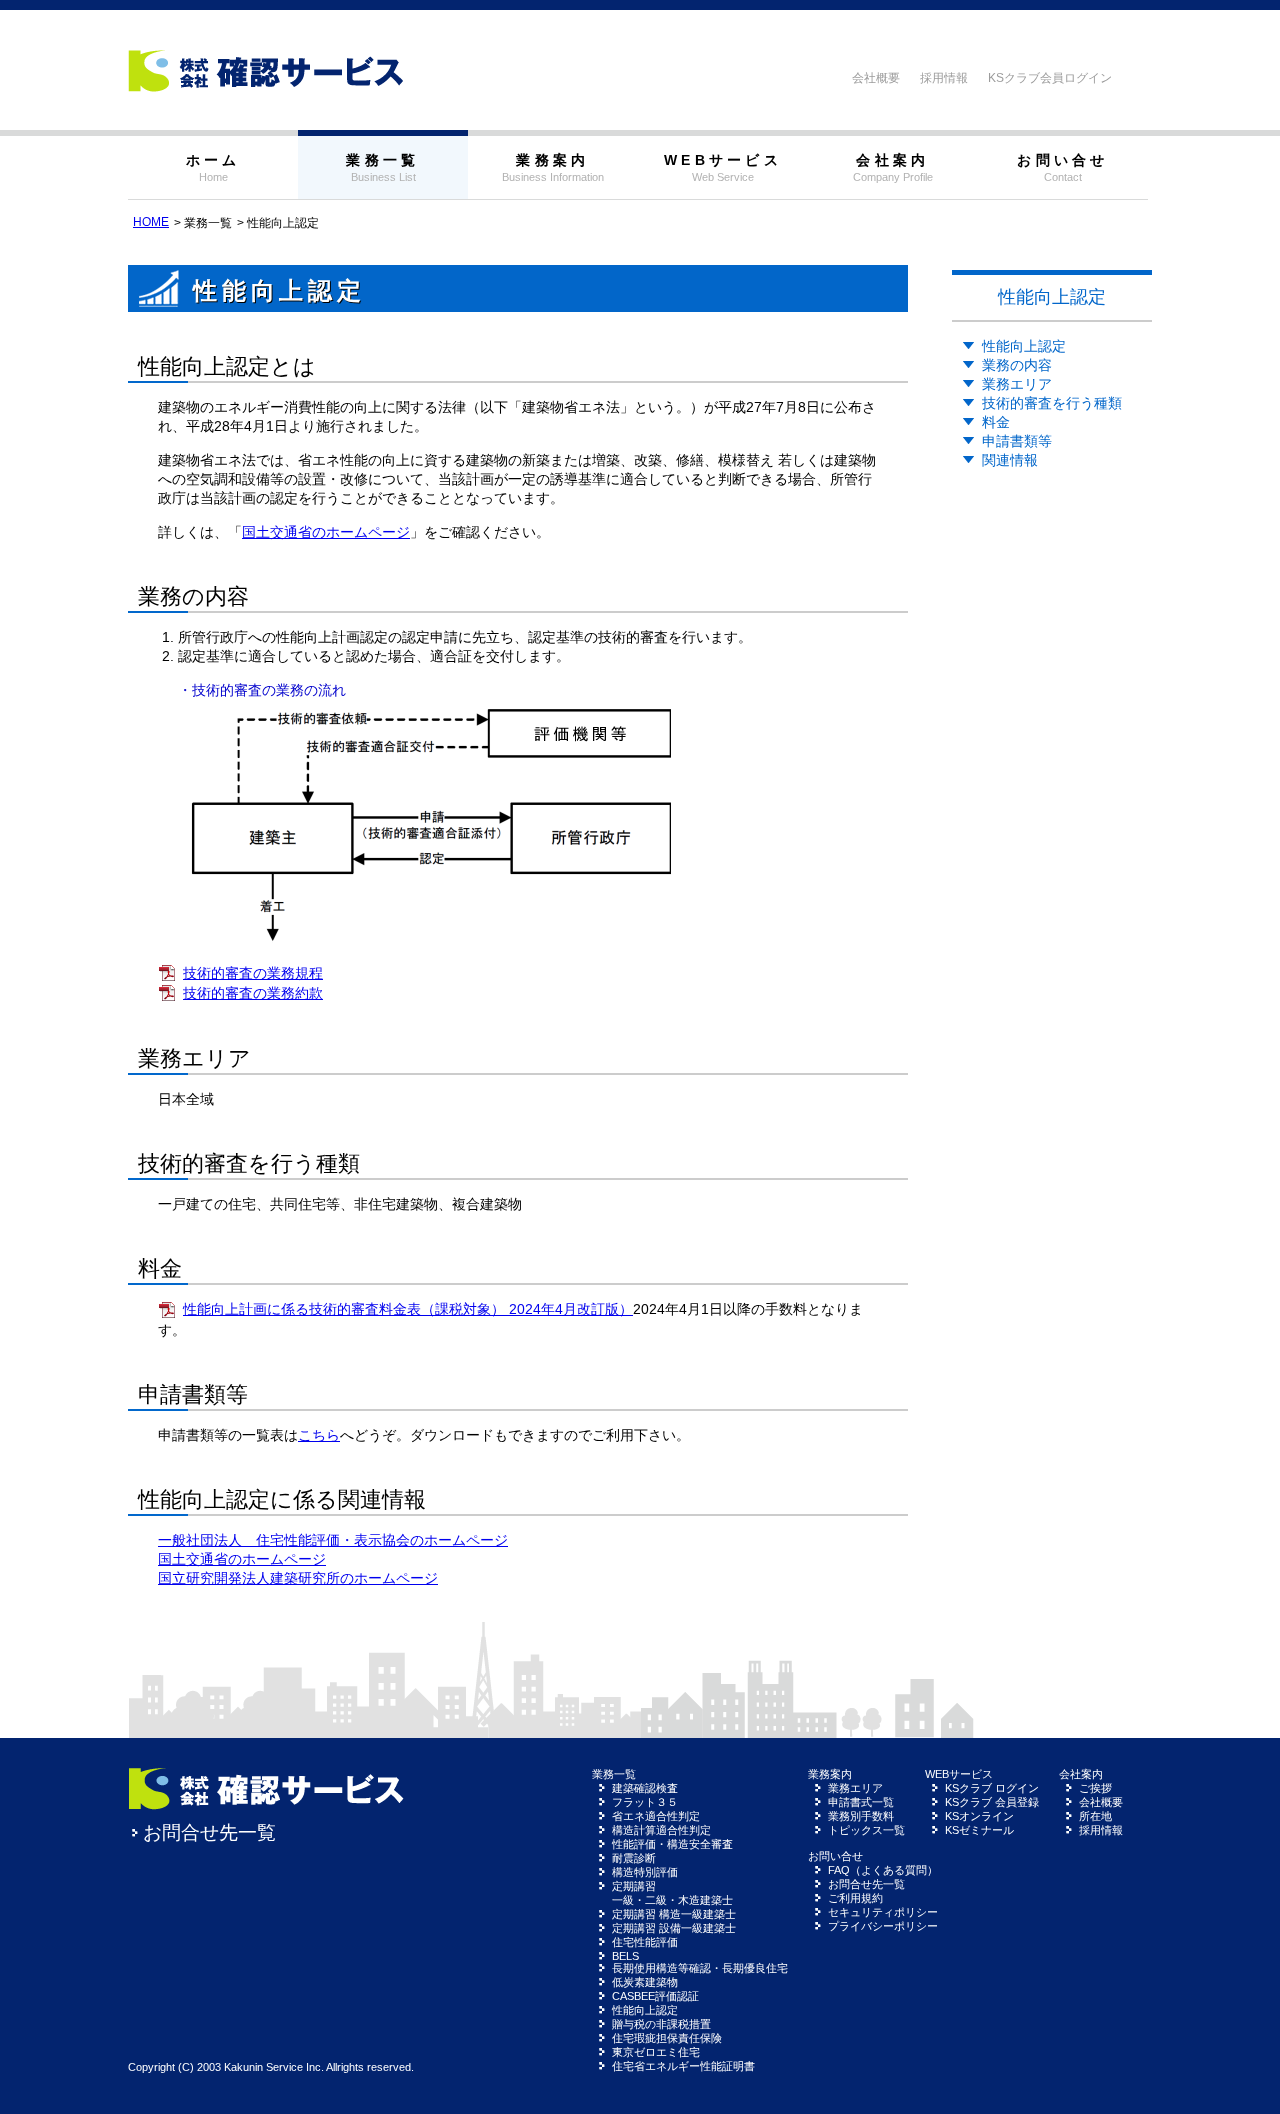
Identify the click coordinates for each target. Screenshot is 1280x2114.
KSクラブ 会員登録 (992, 1802)
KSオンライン (979, 1816)
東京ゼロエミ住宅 (656, 2052)
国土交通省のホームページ (326, 532)
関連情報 (1010, 460)
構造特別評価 (645, 1872)
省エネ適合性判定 (656, 1816)
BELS (625, 1956)
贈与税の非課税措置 (661, 2024)
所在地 (1095, 1816)
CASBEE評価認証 (655, 1996)
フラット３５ (645, 1802)
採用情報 (944, 78)
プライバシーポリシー (883, 1926)
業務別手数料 (861, 1816)
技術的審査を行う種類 (1052, 403)
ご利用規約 (855, 1898)
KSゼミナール (979, 1830)
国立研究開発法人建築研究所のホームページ (298, 1578)
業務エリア (1017, 384)
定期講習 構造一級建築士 (674, 1914)
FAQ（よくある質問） (883, 1870)
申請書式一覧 (861, 1802)
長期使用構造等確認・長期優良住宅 (700, 1968)
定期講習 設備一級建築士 (674, 1928)
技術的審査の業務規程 (253, 973)
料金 (996, 422)
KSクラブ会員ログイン (1050, 78)
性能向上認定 (1024, 346)
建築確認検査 (645, 1788)
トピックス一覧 (866, 1830)
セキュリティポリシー (883, 1912)
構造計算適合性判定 (661, 1830)
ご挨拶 (1095, 1788)
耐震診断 (634, 1858)
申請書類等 (1017, 441)
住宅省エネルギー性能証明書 (683, 2066)
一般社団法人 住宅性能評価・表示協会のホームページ (333, 1540)
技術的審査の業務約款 (253, 993)
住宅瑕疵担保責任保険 (667, 2038)
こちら (319, 1435)
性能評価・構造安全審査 (672, 1844)
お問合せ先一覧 (209, 1832)
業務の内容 (1017, 365)
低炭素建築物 (645, 1982)
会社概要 (876, 78)
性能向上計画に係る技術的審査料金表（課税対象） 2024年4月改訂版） (408, 1309)
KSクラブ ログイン (992, 1788)
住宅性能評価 (645, 1942)
